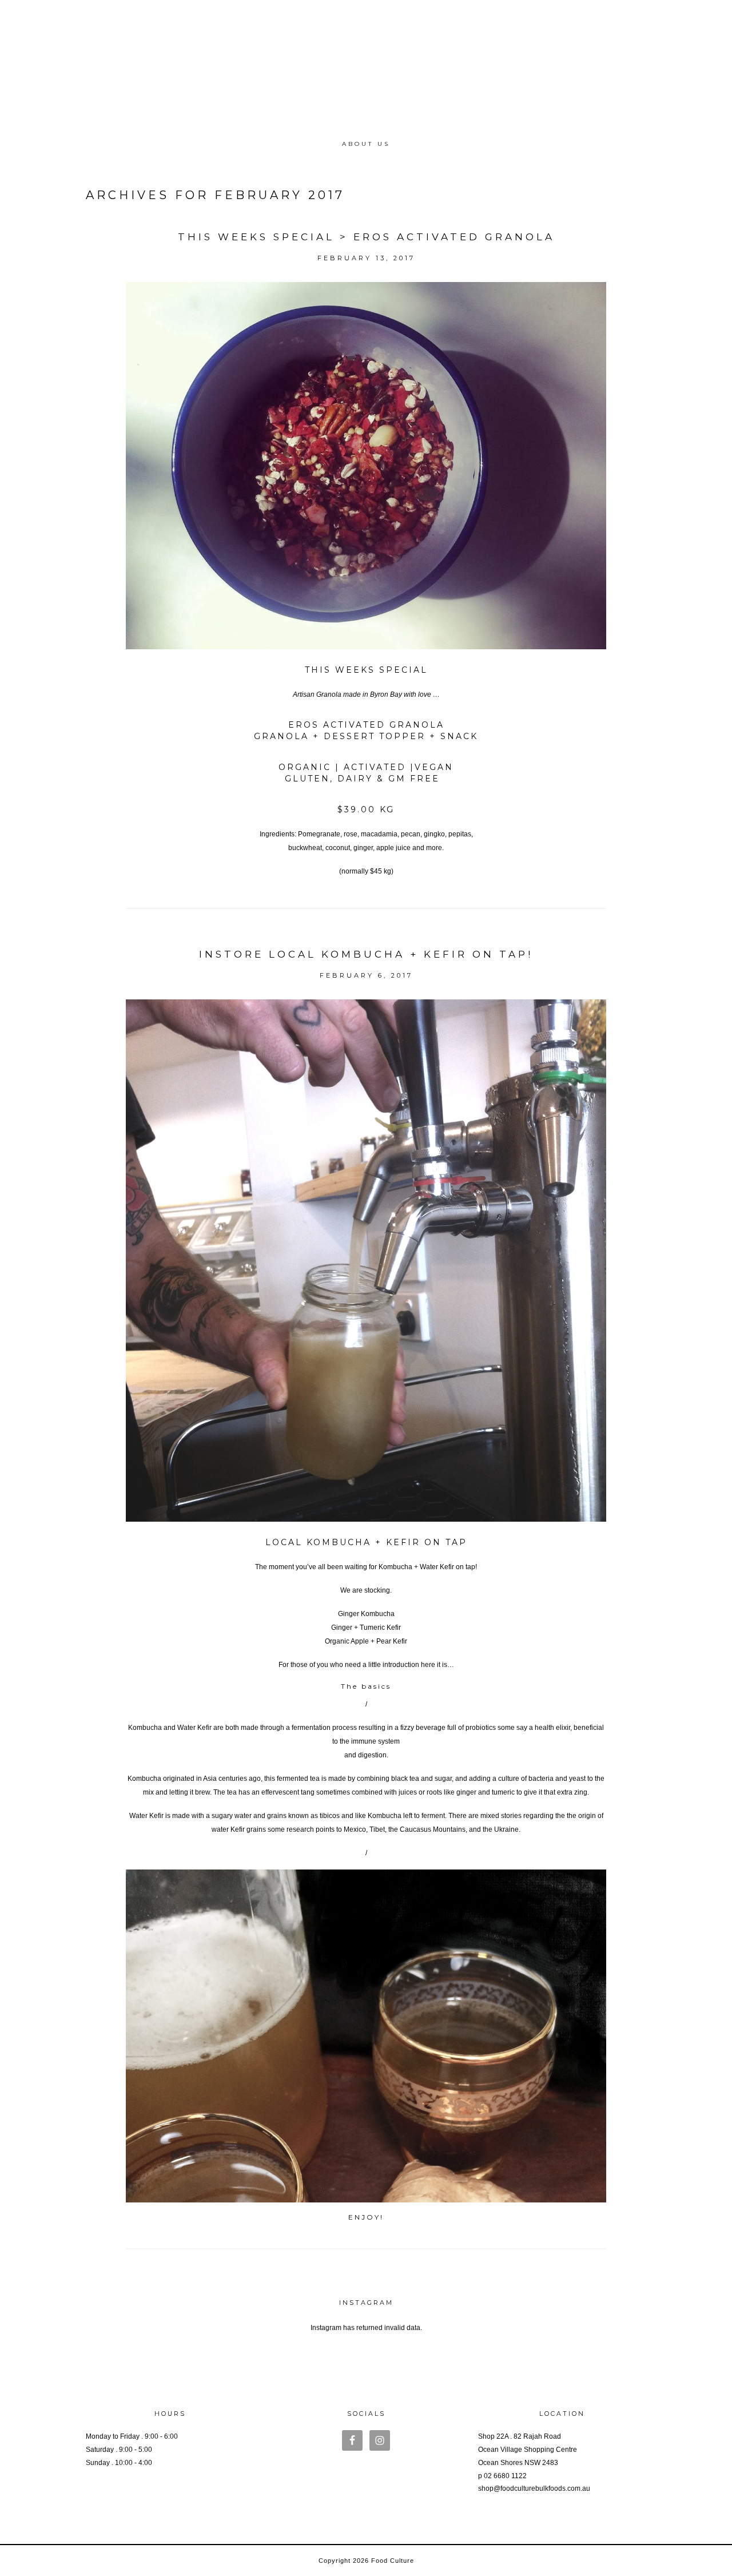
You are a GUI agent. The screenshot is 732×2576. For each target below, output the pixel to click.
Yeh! (366, 2341)
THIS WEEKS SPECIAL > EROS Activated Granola (366, 237)
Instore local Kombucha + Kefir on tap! (366, 954)
